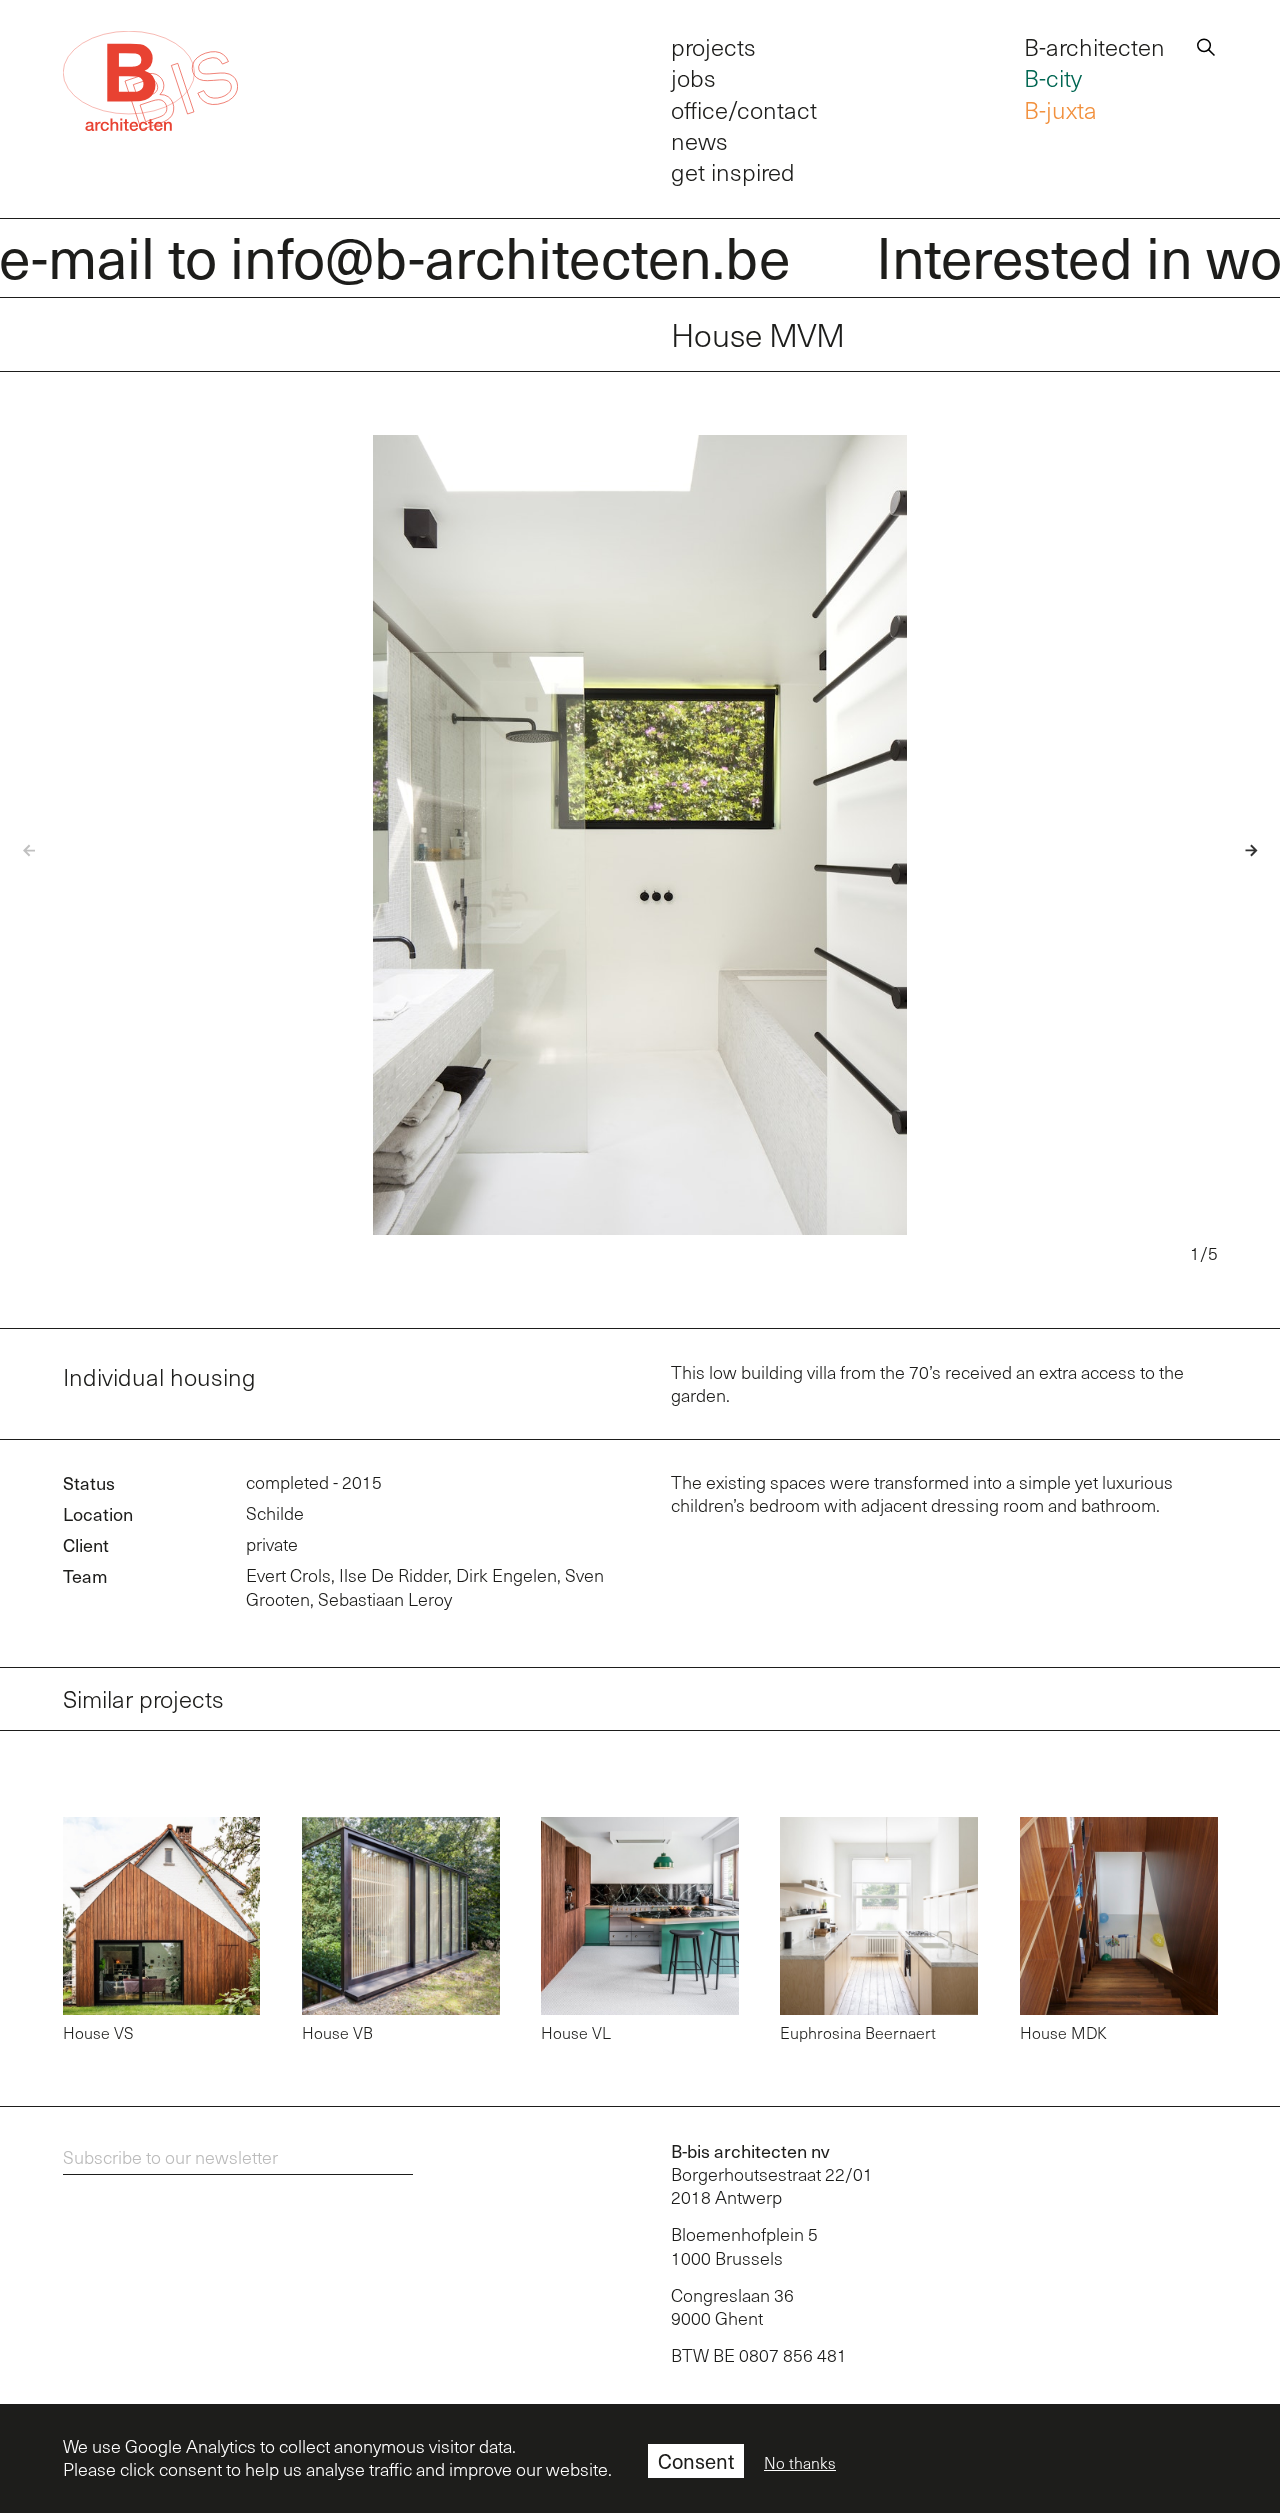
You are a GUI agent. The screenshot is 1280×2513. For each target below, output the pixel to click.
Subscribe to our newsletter (170, 2157)
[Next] (1239, 850)
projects (713, 46)
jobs (693, 77)
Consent (696, 2461)
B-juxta (1060, 109)
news (699, 140)
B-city (1053, 77)
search (1206, 44)
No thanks (800, 2463)
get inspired (733, 171)
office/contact (744, 109)
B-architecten (1094, 46)
